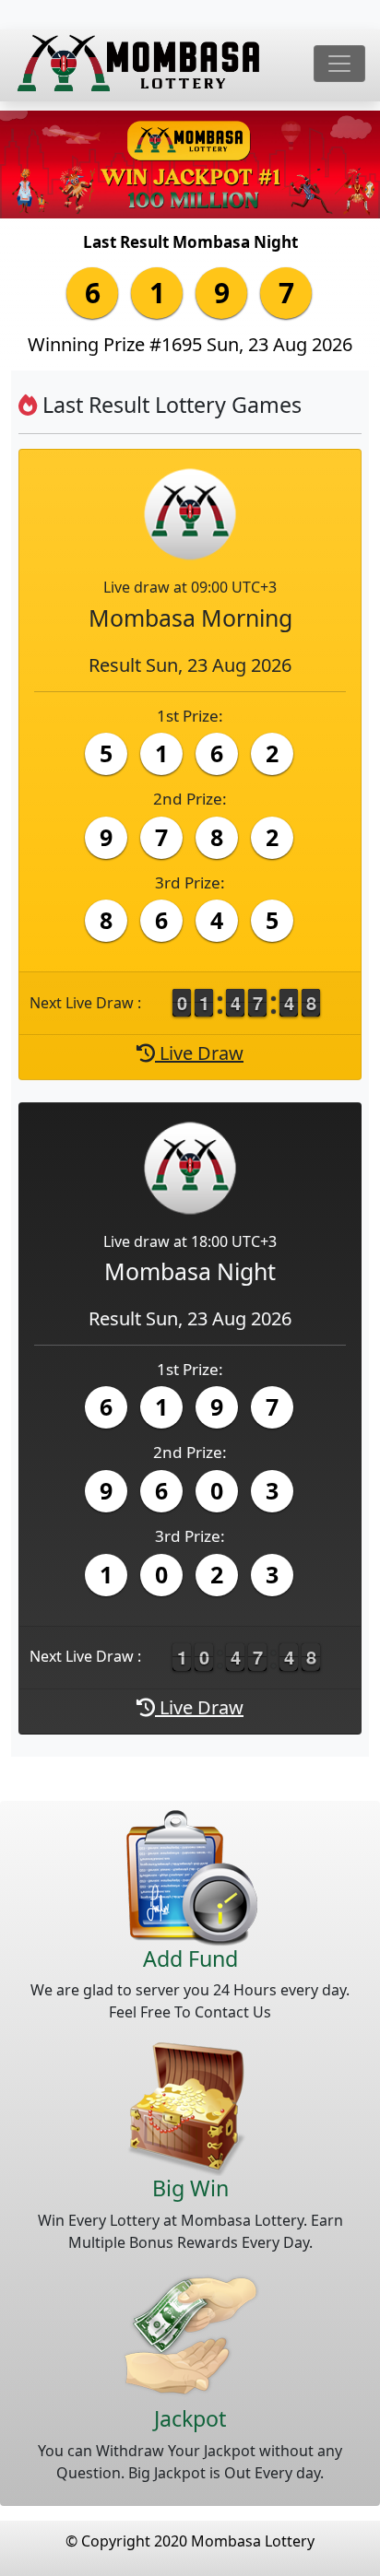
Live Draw (199, 1053)
